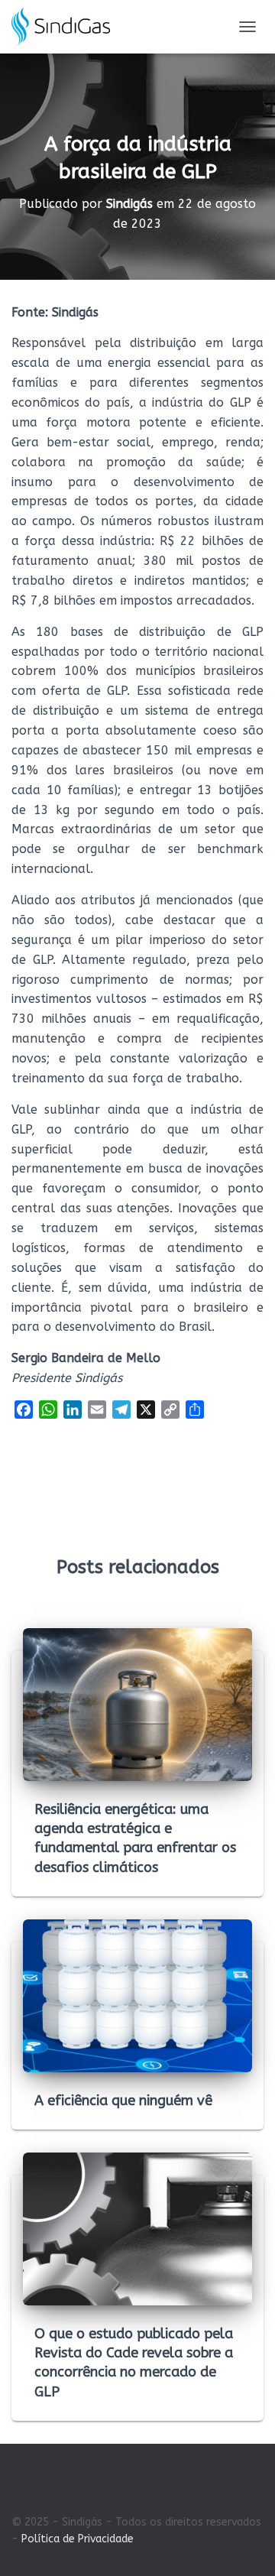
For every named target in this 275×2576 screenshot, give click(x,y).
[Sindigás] (66, 27)
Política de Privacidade (78, 2539)
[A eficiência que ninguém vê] (137, 1995)
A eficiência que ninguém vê (123, 2101)
